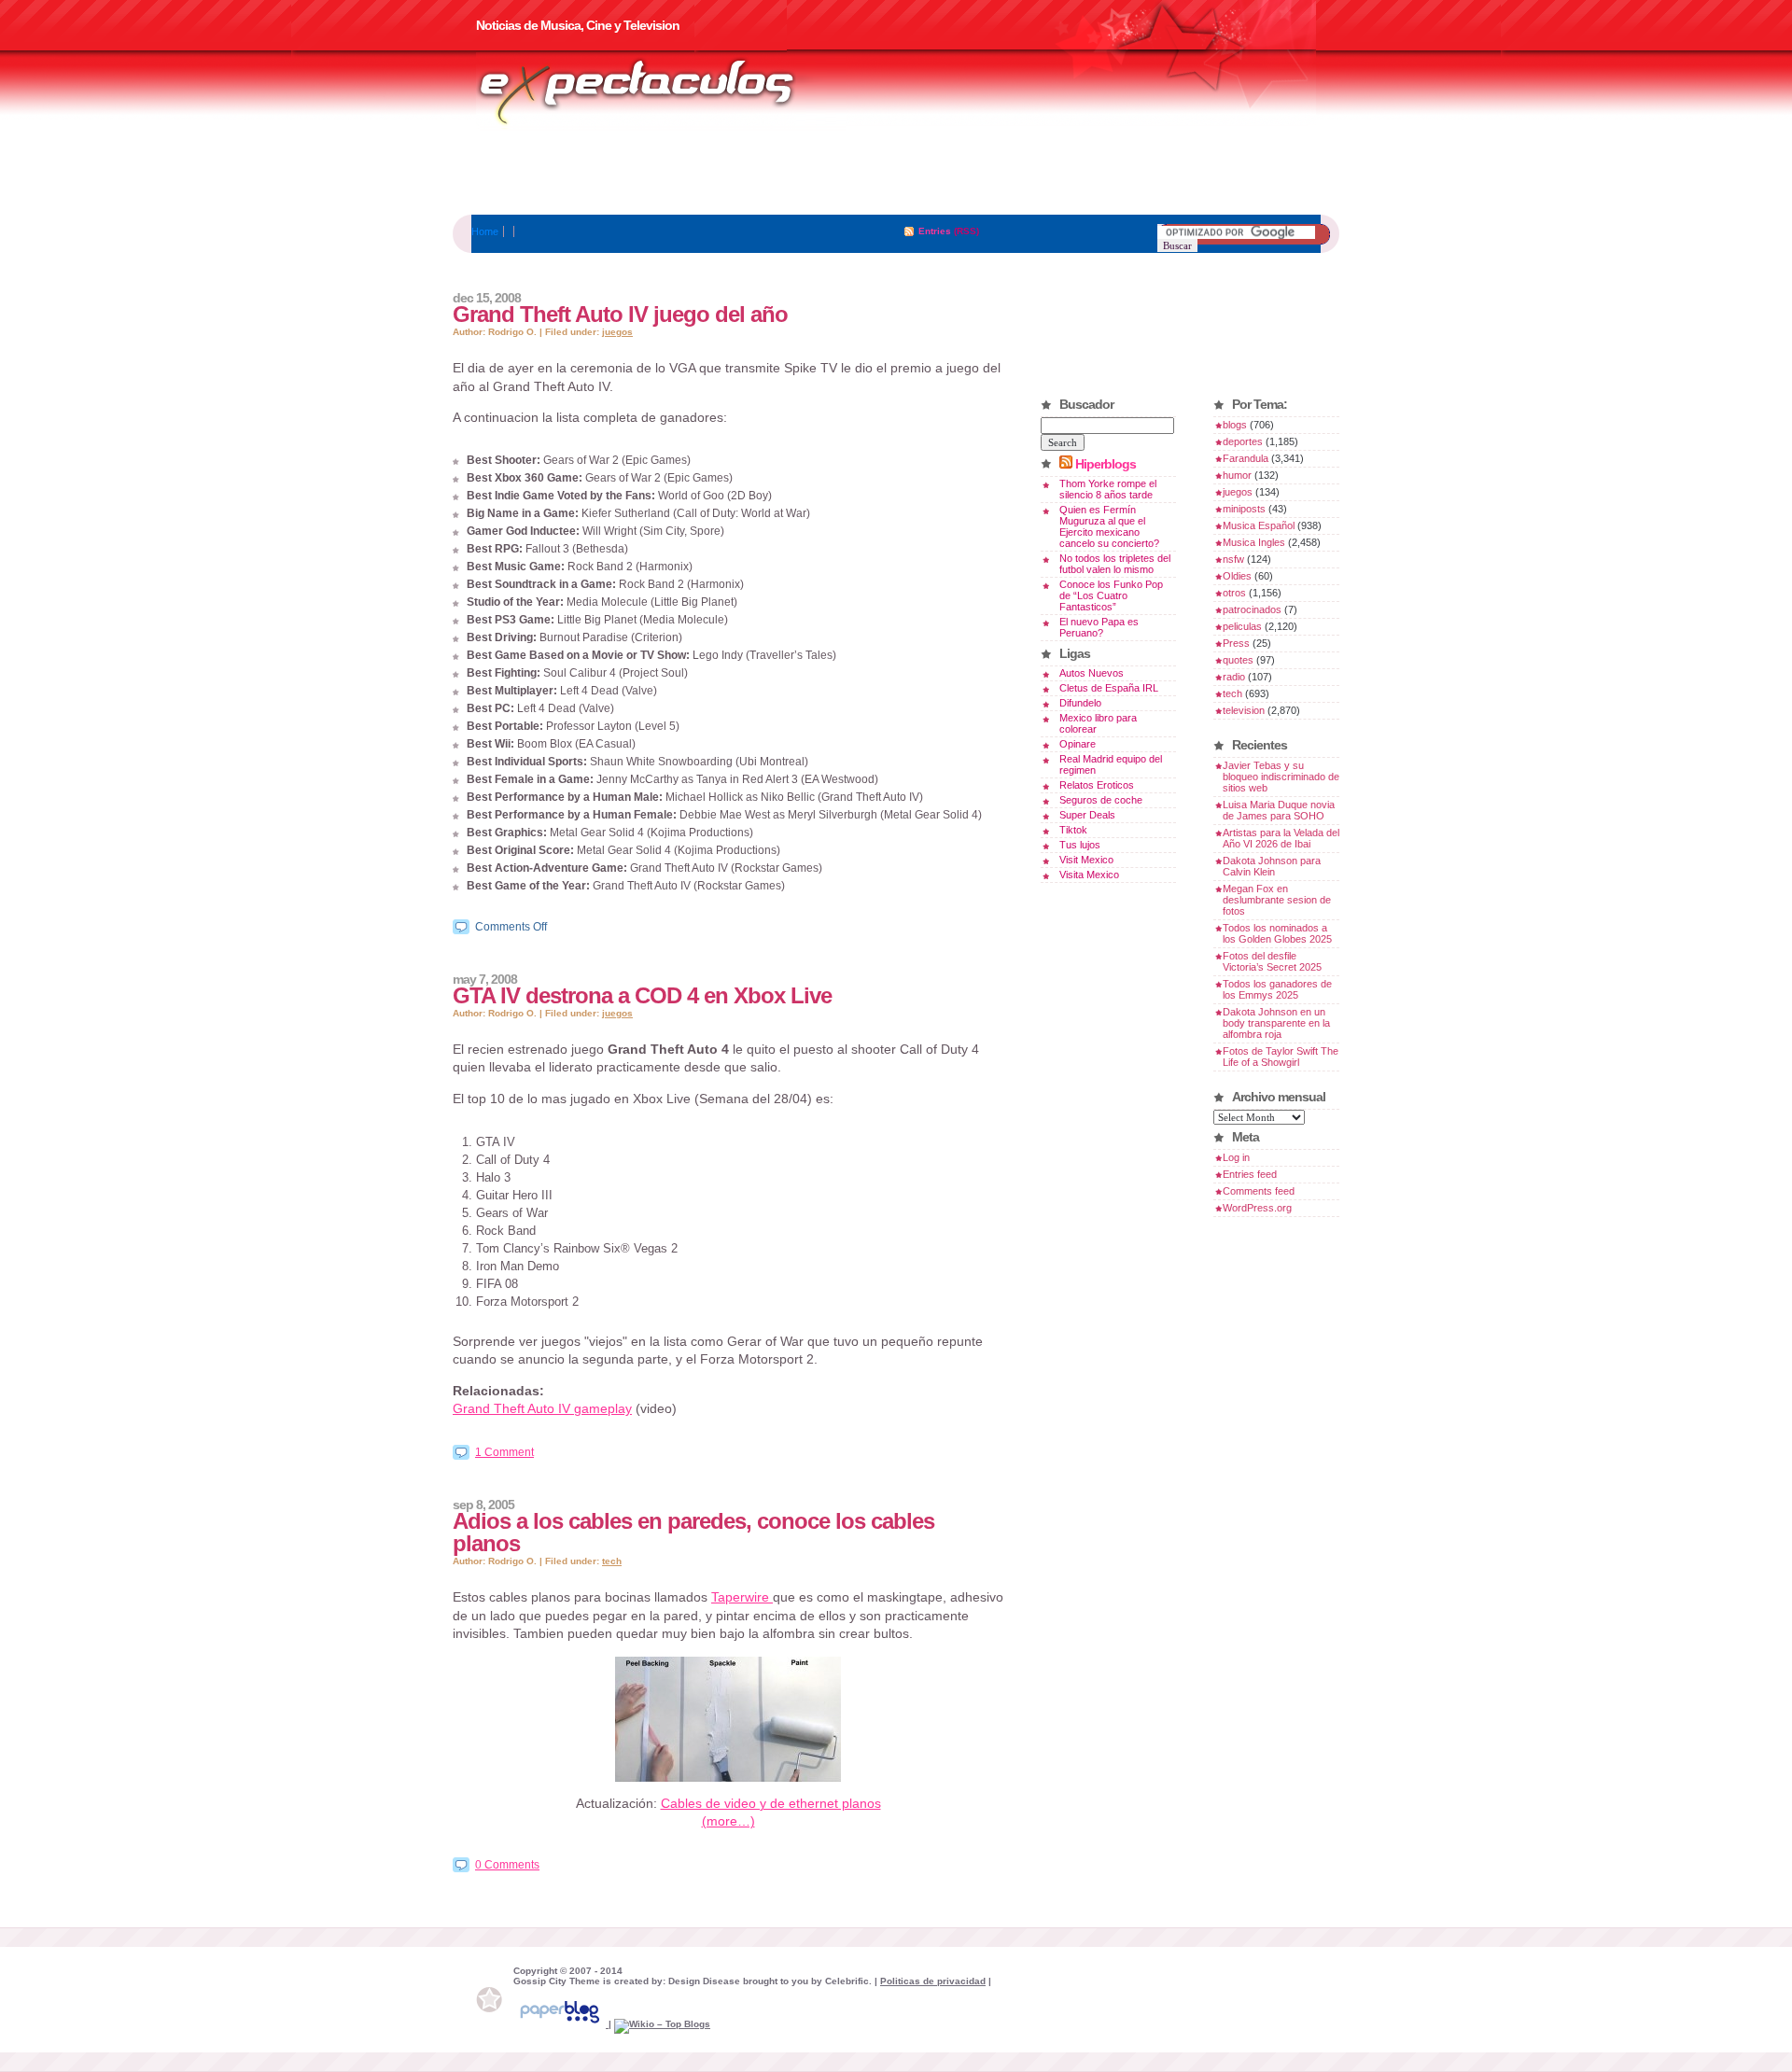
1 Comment (504, 1452)
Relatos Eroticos (1097, 785)
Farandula (1246, 458)
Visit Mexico (1086, 860)
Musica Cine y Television (661, 91)
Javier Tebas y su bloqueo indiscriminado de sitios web (1281, 777)
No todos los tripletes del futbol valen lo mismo (1115, 564)
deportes (1243, 441)
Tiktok (1073, 830)
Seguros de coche (1101, 800)
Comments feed (1259, 1191)
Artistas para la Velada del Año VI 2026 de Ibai (1281, 838)
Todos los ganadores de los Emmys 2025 (1277, 989)
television (1244, 710)
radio (1234, 677)
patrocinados (1252, 609)
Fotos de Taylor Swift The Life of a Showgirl (1281, 1057)
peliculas (1242, 626)
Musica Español (1259, 525)
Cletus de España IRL (1109, 688)
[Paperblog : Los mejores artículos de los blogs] (561, 2024)
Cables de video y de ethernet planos (771, 1803)
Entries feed (1250, 1174)
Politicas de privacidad (933, 1981)
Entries (935, 231)
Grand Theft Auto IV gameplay (542, 1408)
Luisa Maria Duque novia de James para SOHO (1279, 810)
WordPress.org (1257, 1208)
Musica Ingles (1254, 542)
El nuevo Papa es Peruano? (1099, 627)
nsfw (1233, 559)
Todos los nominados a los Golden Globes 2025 (1277, 933)
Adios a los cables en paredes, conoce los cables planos (693, 1532)
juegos (617, 332)
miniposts (1244, 509)
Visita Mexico (1089, 875)
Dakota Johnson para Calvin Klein (1272, 866)
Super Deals (1087, 815)
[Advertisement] (896, 173)
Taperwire (742, 1597)
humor (1237, 475)
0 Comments (507, 1865)
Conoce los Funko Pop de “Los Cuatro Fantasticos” (1111, 595)
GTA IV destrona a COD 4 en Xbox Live (642, 995)
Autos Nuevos (1092, 673)
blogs (1235, 425)
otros (1234, 593)
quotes (1238, 660)
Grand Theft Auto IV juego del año (620, 314)
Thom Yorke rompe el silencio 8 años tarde (1108, 489)
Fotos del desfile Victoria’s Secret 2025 (1272, 961)
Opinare (1078, 744)
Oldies (1237, 576)
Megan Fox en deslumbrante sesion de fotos (1277, 900)
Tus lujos (1080, 845)
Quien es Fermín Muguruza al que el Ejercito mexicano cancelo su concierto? (1109, 526)
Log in (1236, 1157)
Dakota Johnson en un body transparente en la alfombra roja (1276, 1023)
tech (612, 1561)
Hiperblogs (1106, 464)
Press (1236, 643)
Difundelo (1080, 703)
